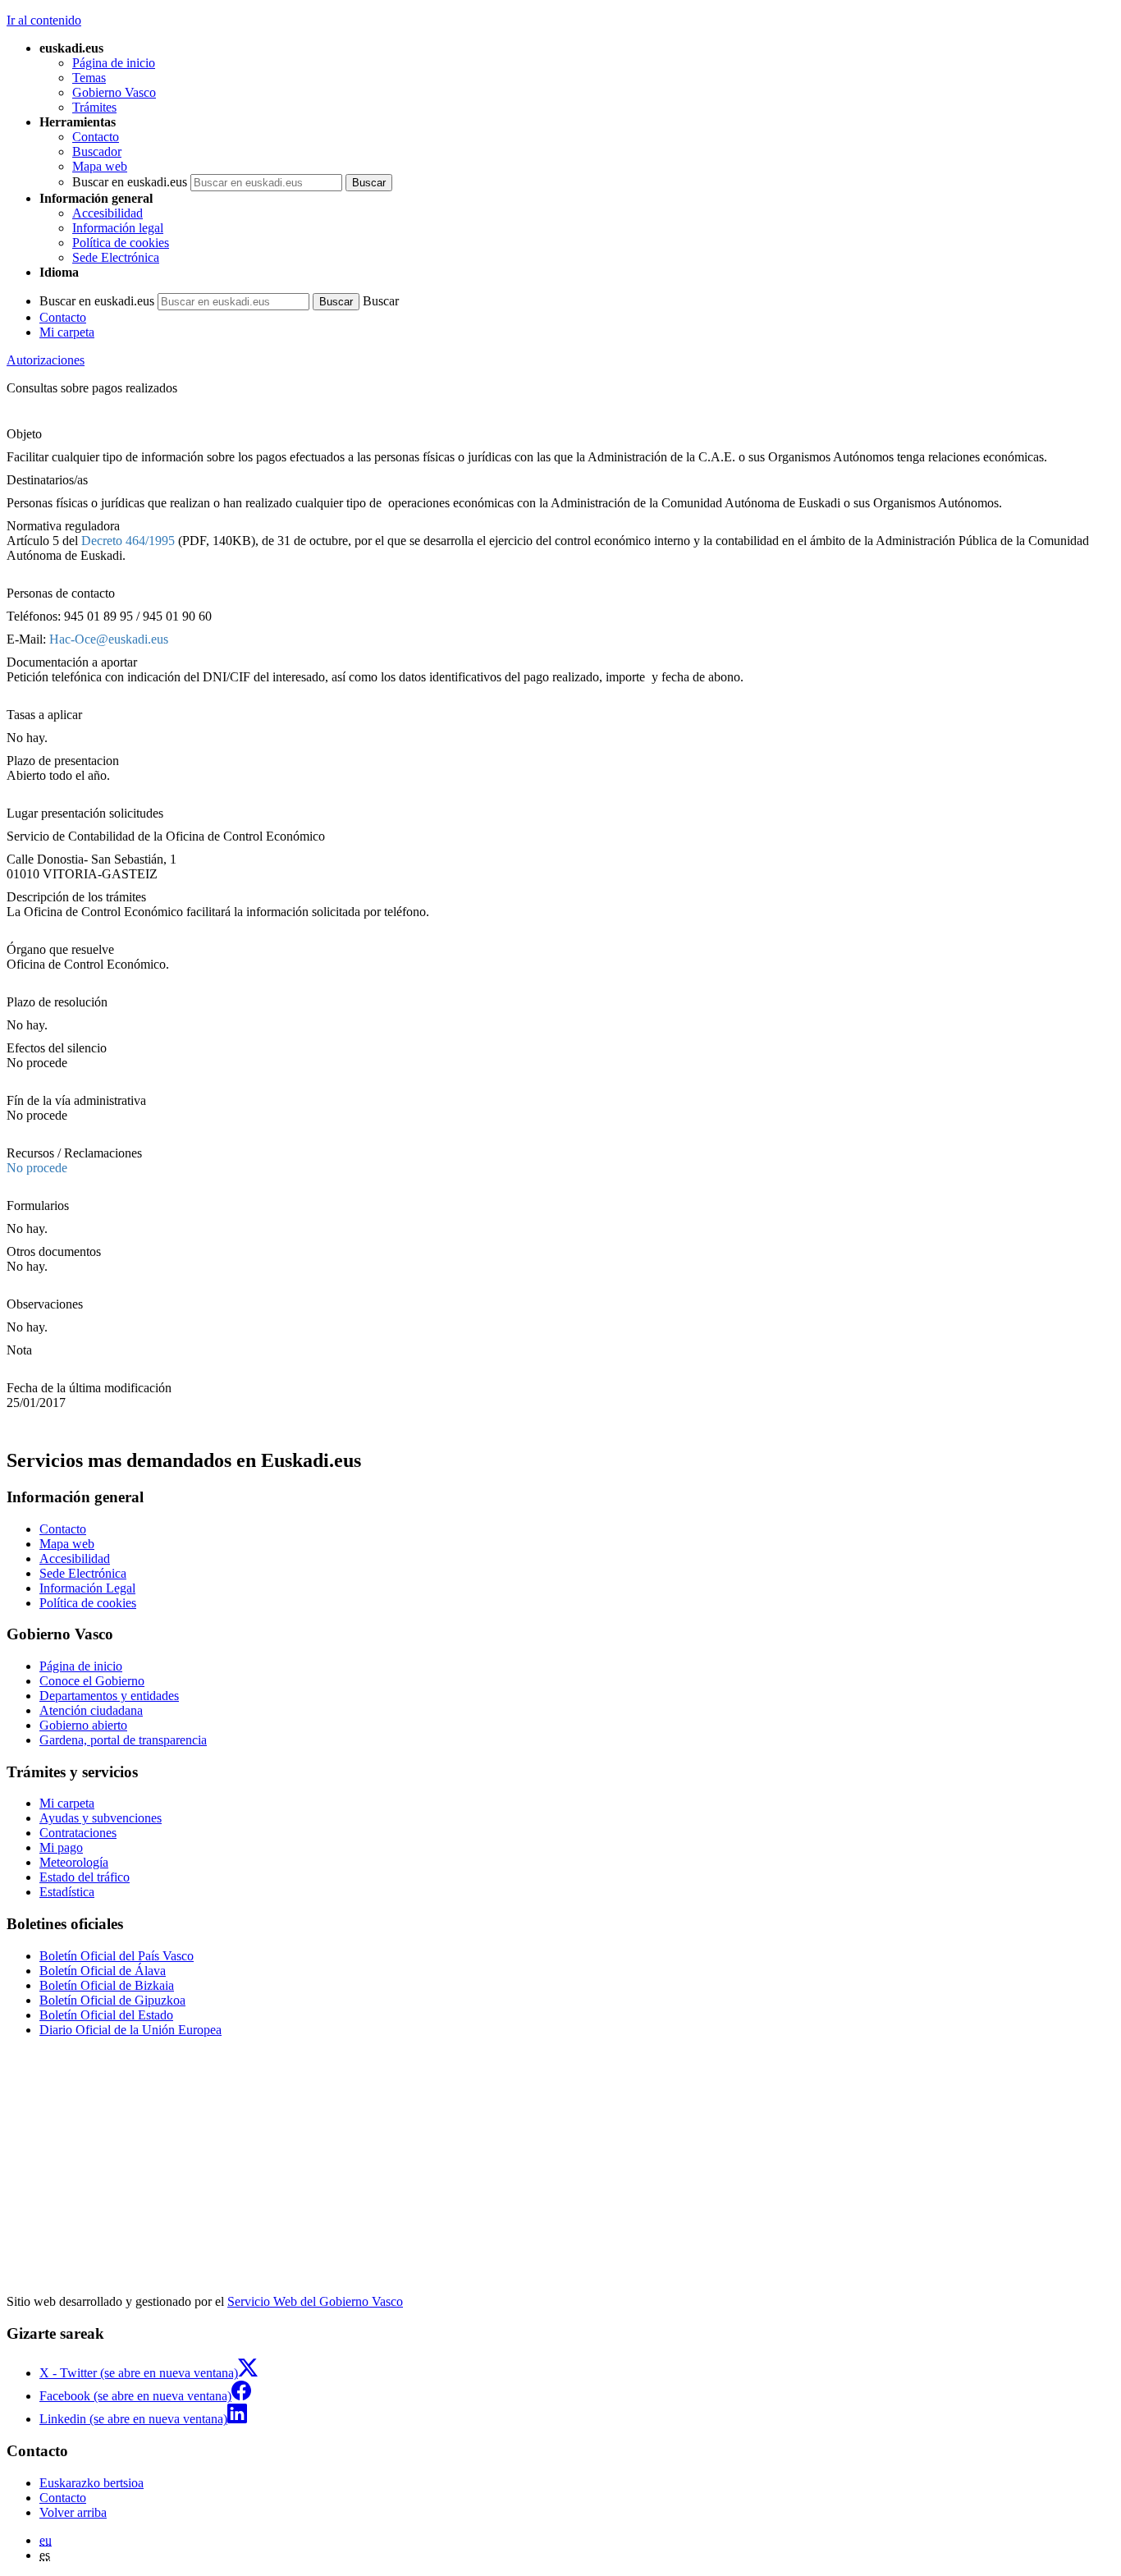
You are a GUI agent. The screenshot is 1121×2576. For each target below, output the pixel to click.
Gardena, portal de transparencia (123, 1740)
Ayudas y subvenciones (101, 1818)
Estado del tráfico (85, 1877)
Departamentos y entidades (109, 1696)
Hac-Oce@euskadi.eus (109, 639)
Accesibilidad (108, 213)
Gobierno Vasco (114, 92)
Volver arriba (73, 2512)
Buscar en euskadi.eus (130, 182)
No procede (37, 1168)
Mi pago (61, 1847)
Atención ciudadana (91, 1710)
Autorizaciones (46, 360)
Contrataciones (78, 1833)
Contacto (96, 137)
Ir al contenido (44, 20)
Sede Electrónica (116, 257)
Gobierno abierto (83, 1725)
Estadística (67, 1892)
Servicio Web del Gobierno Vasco (315, 2301)
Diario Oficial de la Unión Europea (130, 2030)
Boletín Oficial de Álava (103, 1971)
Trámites (94, 107)
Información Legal (87, 1588)
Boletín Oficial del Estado (106, 2015)
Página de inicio (114, 63)
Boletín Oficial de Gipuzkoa (112, 2000)
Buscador (97, 151)
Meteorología (74, 1862)
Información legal (118, 228)
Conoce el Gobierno (92, 1681)
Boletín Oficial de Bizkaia (107, 1985)
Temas (89, 78)
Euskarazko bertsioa (92, 2483)
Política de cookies (121, 243)
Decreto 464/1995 (128, 541)
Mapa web (100, 166)
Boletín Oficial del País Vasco (117, 1956)
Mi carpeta (67, 332)
